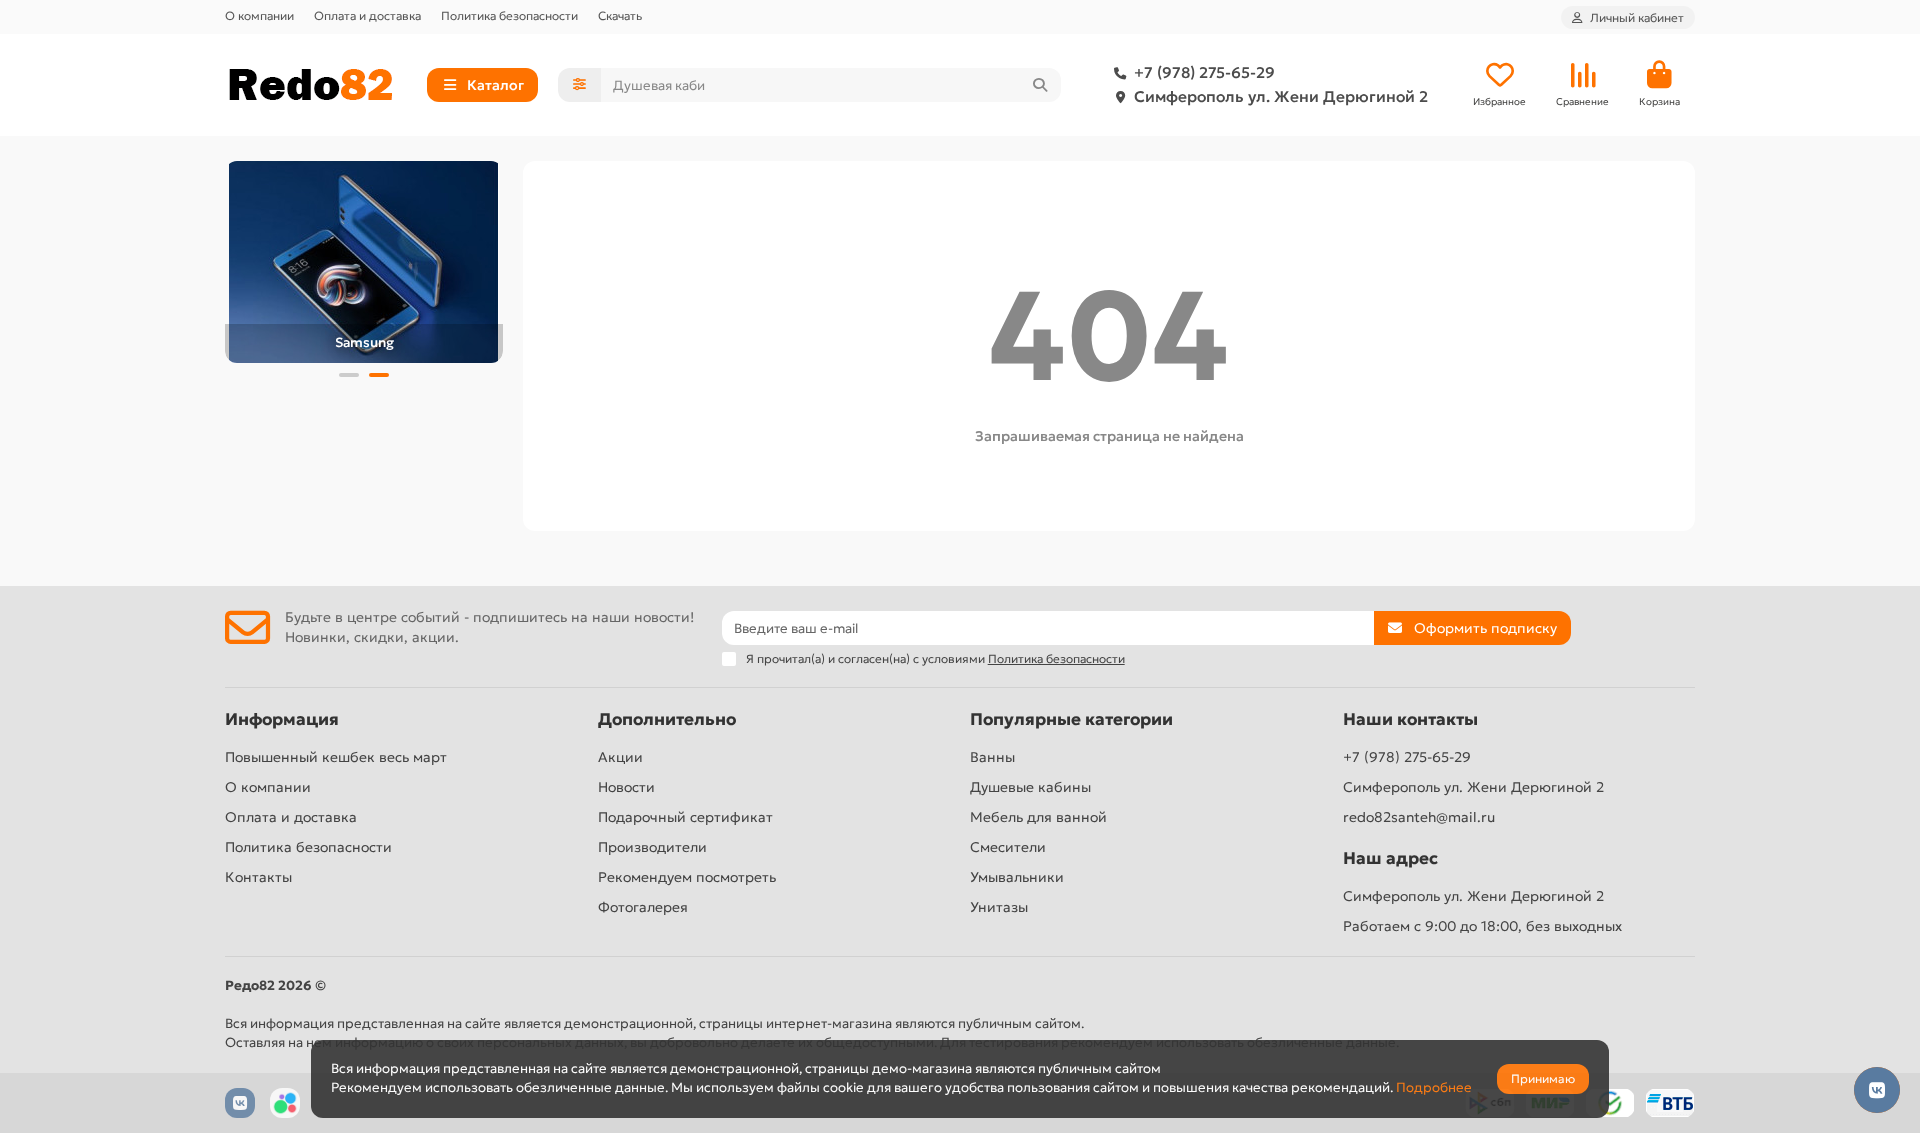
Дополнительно (667, 719)
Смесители (1008, 847)
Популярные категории (1071, 719)
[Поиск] (1040, 85)
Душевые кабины (1030, 787)
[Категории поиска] (579, 85)
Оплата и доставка (367, 15)
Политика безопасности (509, 15)
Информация (282, 719)
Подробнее (1434, 1087)
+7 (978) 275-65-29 (1204, 72)
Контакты (258, 877)
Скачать (620, 15)
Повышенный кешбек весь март (336, 757)
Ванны (992, 757)
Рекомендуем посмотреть (687, 877)
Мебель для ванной (1038, 817)
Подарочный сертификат (685, 817)
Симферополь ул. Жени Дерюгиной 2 (1281, 96)
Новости (626, 787)
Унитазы (999, 907)
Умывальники (1017, 877)
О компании (259, 15)
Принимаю (1543, 1078)
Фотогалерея (643, 907)
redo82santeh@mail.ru (1419, 817)
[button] (349, 375)
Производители (652, 847)
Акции (620, 757)
